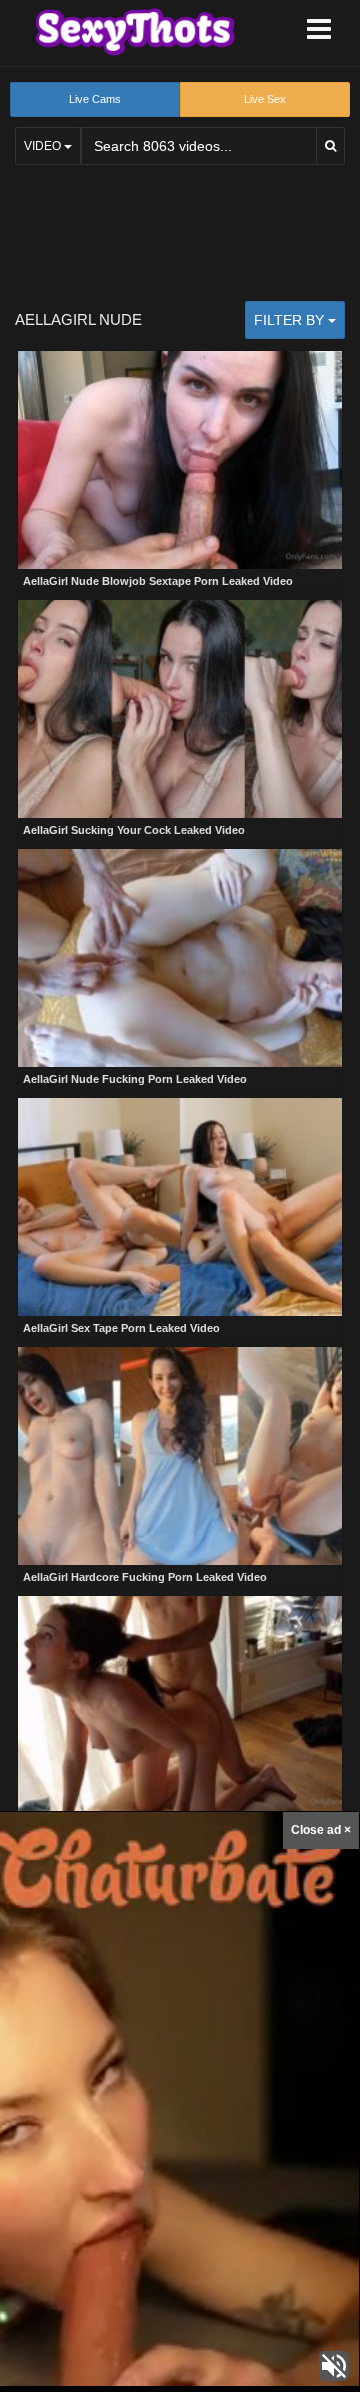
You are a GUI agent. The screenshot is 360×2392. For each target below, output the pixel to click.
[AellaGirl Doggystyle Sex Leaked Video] (180, 1705)
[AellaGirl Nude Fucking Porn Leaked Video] (180, 958)
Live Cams (95, 99)
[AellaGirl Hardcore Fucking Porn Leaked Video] (180, 1456)
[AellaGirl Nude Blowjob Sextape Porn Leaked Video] (180, 460)
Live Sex (265, 99)
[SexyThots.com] (135, 32)
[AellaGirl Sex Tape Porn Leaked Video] (180, 1207)
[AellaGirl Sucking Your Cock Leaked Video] (180, 709)
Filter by (291, 320)
